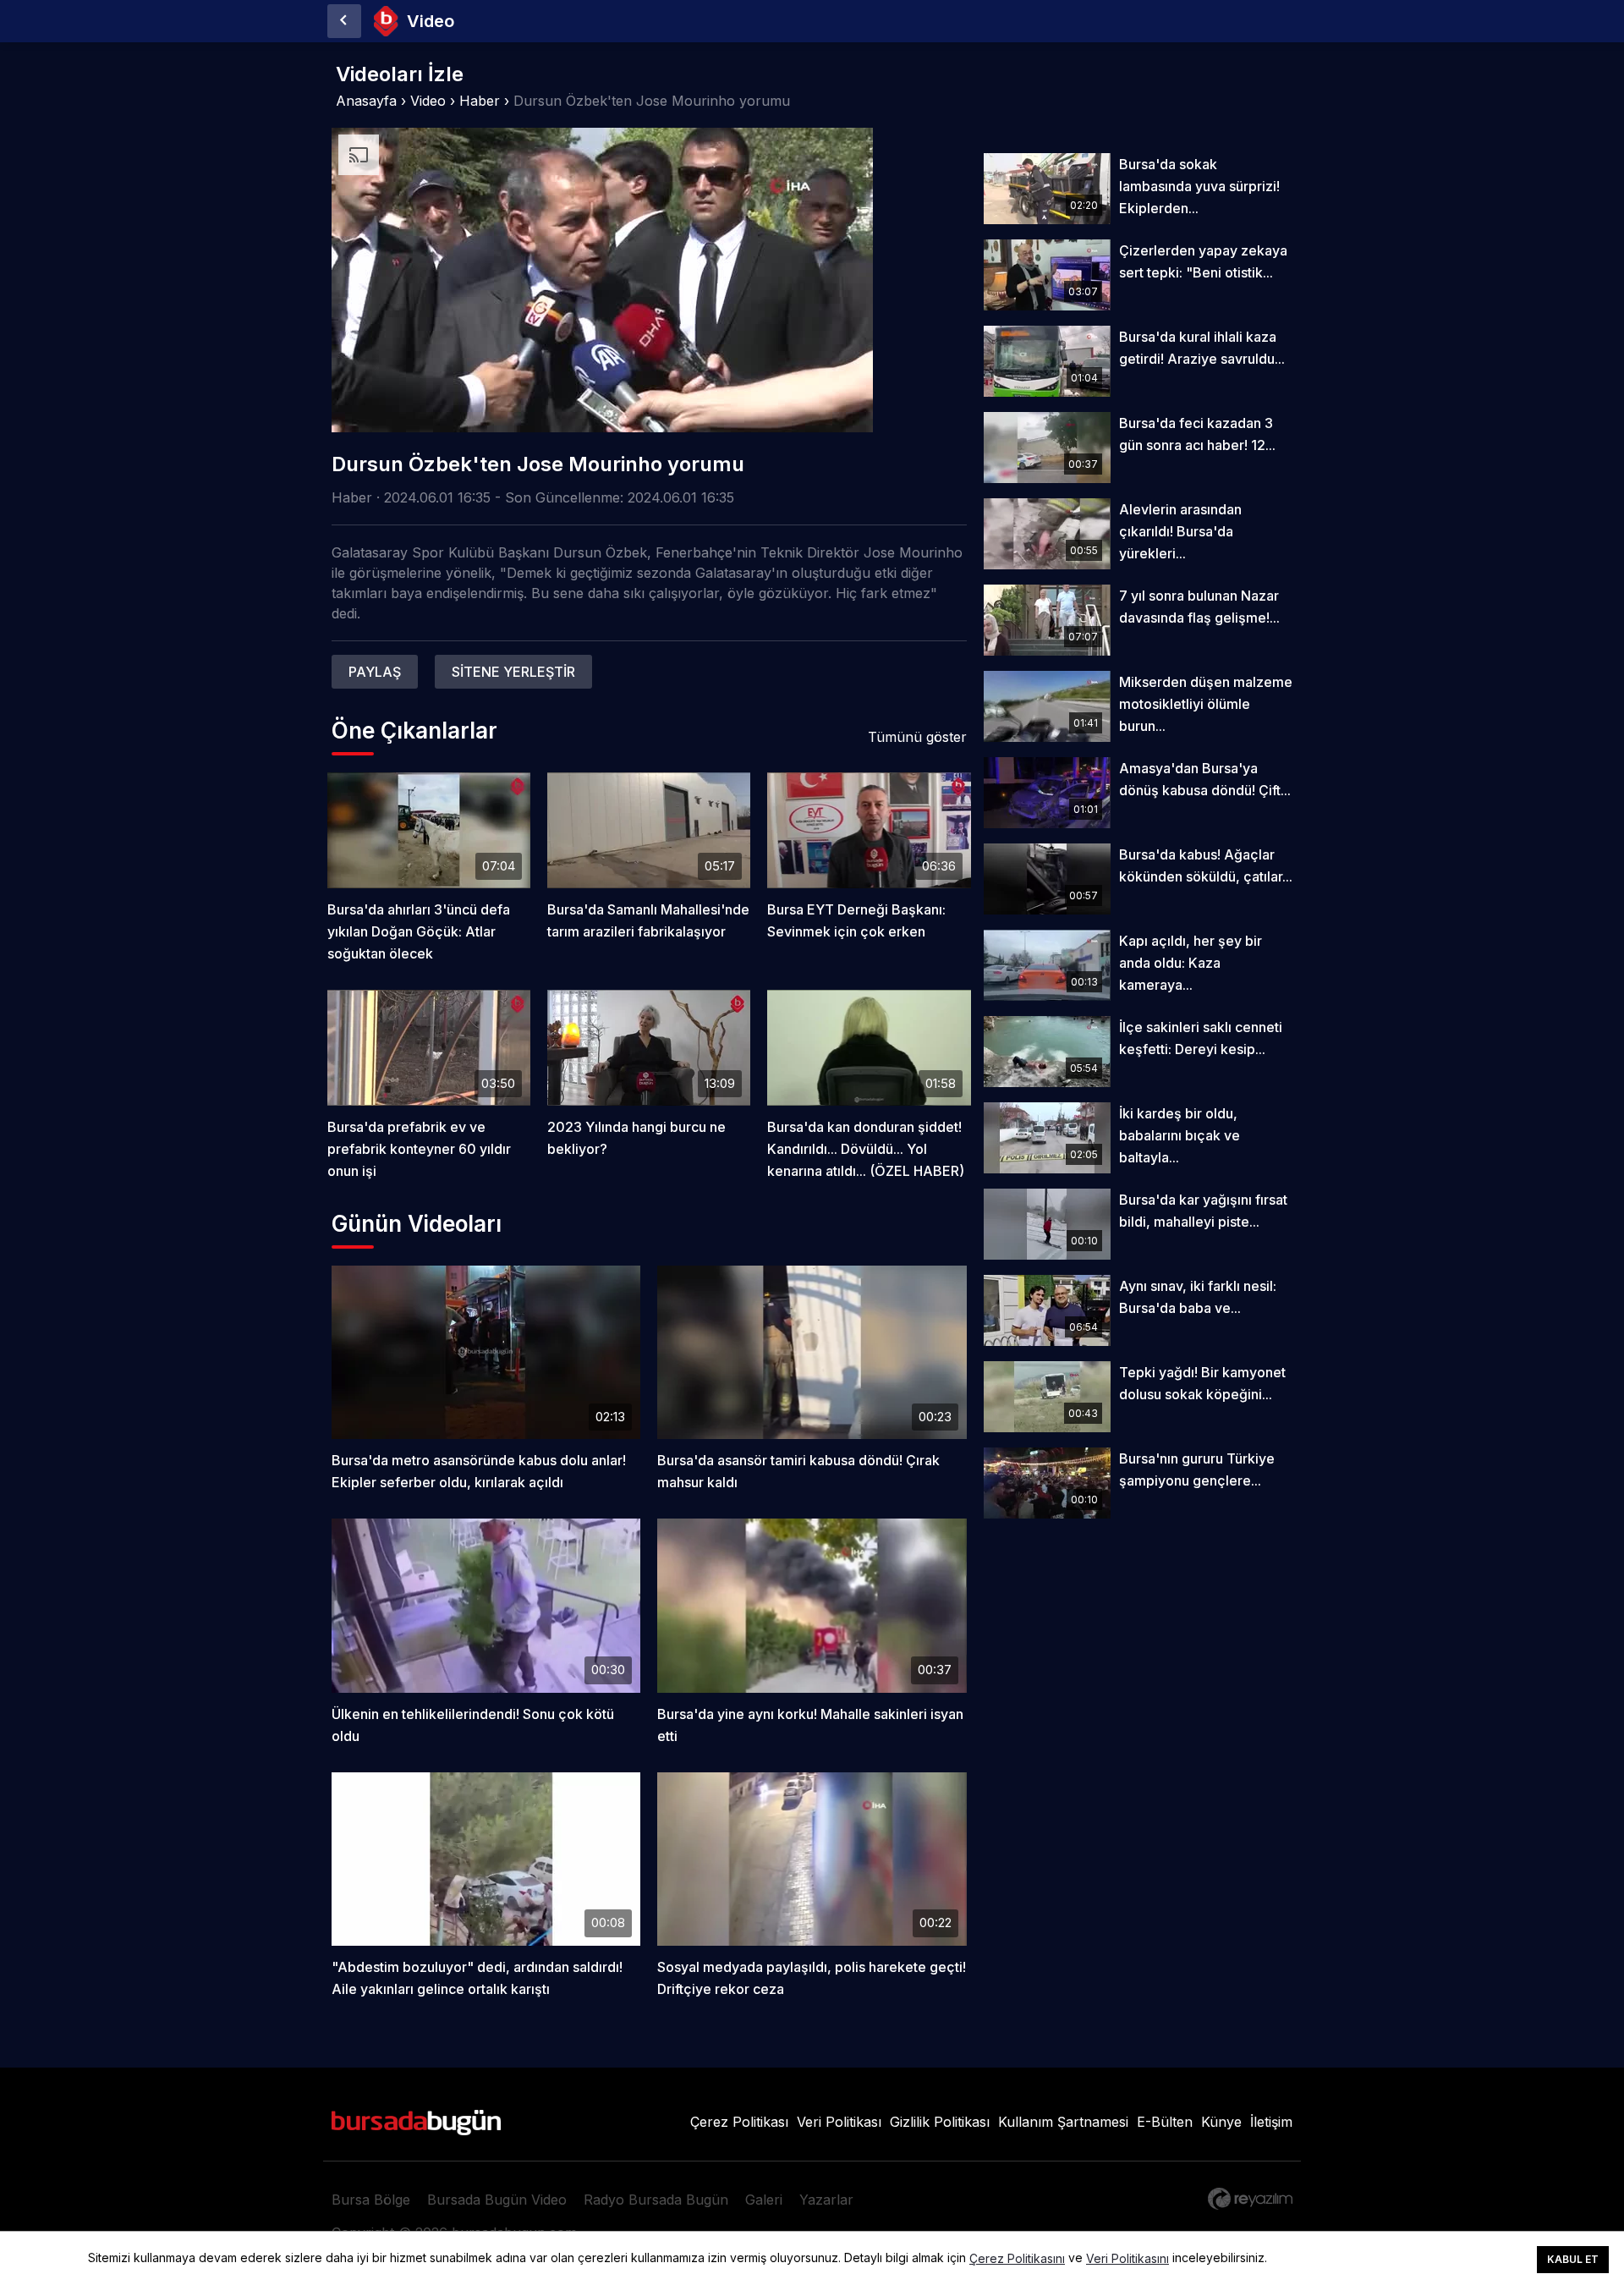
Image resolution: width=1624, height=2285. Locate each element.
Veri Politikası (839, 2122)
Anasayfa (366, 101)
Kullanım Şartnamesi (1063, 2122)
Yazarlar (826, 2200)
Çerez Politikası (739, 2122)
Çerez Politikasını (1017, 2259)
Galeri (764, 2200)
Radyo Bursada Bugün (656, 2200)
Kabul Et (1573, 2259)
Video (428, 101)
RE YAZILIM (1250, 2199)
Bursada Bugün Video (497, 2200)
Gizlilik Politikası (940, 2122)
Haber (480, 101)
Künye (1221, 2122)
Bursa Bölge (371, 2200)
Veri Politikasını (1127, 2259)
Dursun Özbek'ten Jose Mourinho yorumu (652, 101)
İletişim (1271, 2122)
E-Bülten (1165, 2122)
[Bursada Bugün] (344, 21)
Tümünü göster (917, 737)
